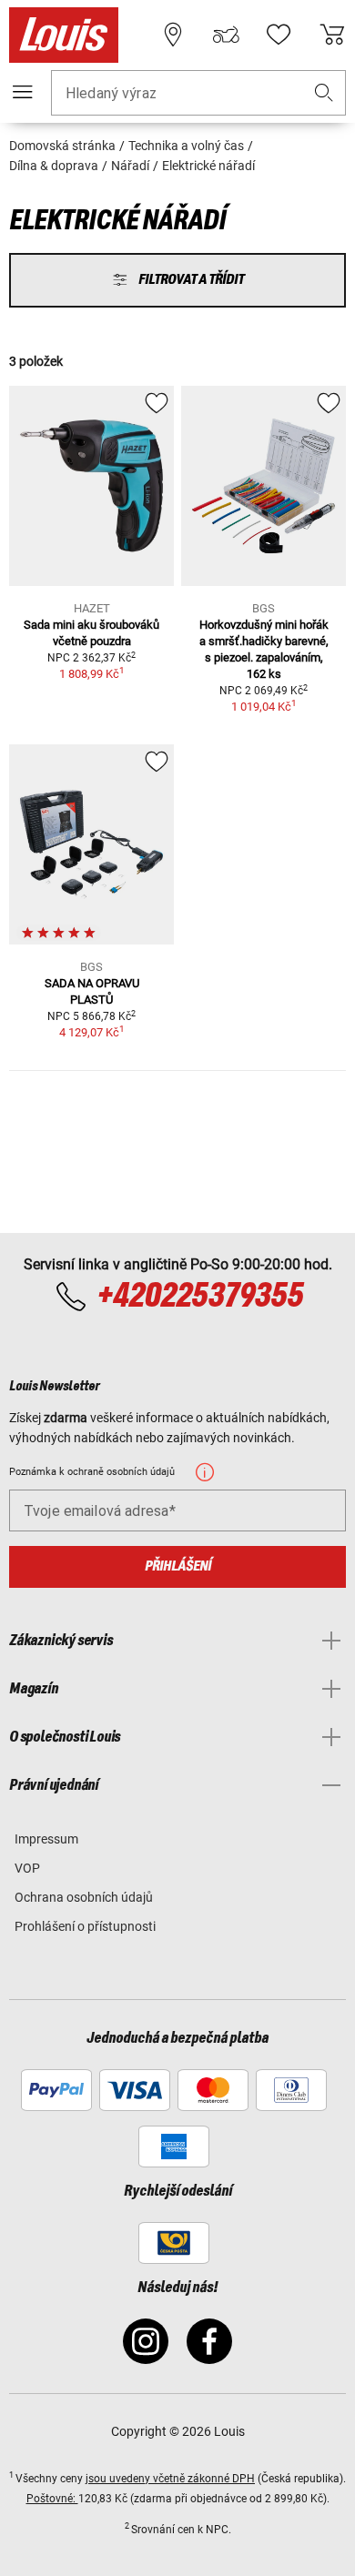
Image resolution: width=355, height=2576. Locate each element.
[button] (324, 93)
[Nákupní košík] (332, 35)
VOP (27, 1868)
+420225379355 (200, 1297)
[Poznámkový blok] (279, 35)
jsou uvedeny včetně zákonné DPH (170, 2479)
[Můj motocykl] (226, 35)
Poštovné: (52, 2499)
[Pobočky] (173, 35)
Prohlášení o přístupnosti (85, 1926)
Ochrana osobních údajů (84, 1897)
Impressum (46, 1839)
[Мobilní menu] (23, 92)
